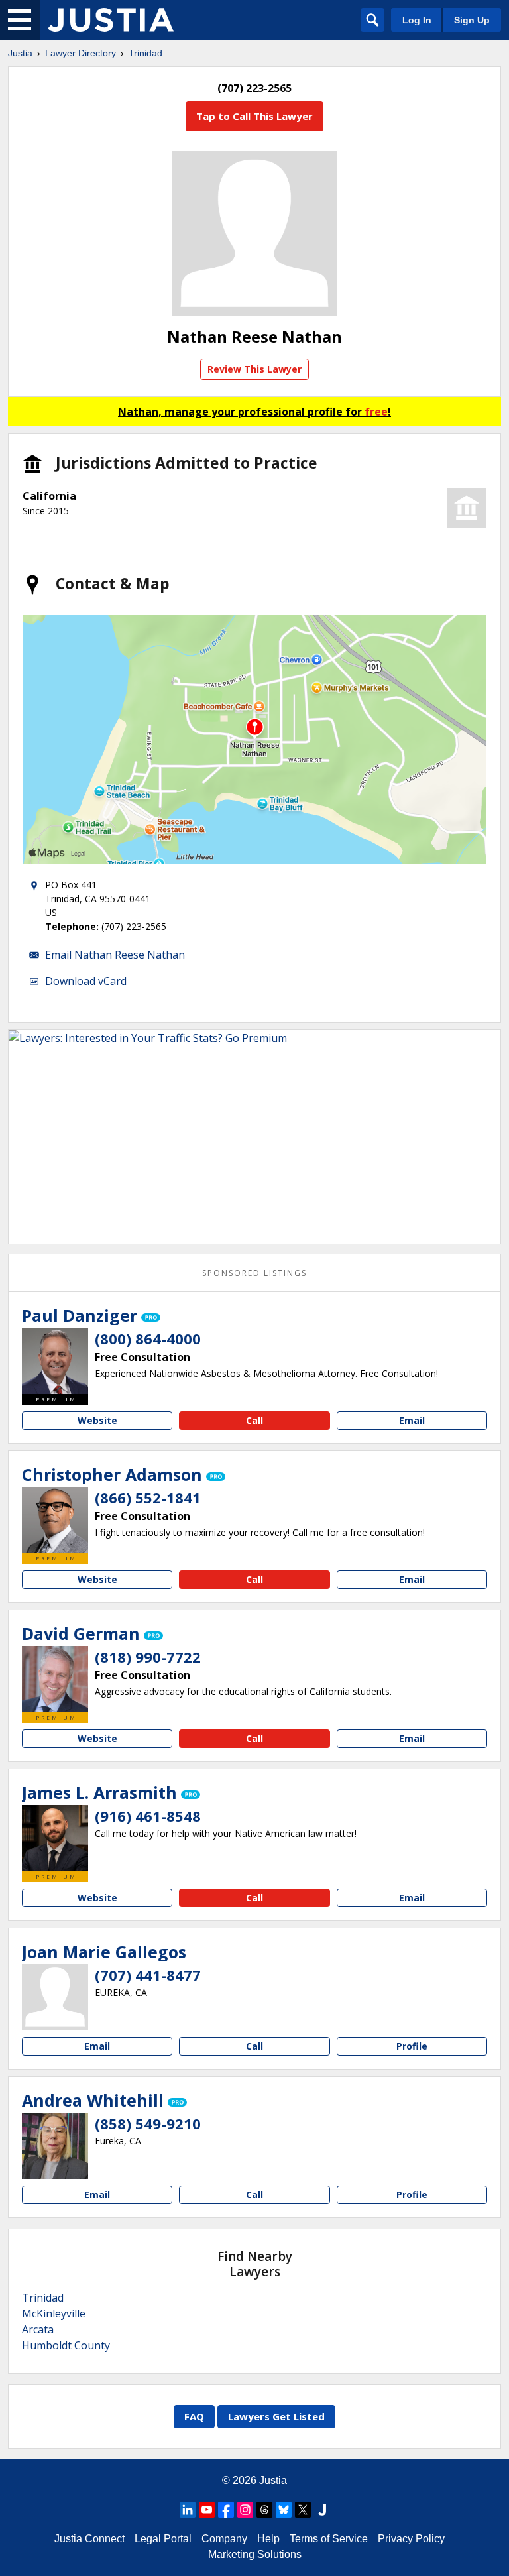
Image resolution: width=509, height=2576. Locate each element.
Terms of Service (329, 2539)
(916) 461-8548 (148, 1816)
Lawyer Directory (81, 53)
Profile (412, 2046)
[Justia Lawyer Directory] (111, 20)
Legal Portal (163, 2539)
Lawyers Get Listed (276, 2416)
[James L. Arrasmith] (55, 1838)
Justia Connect (89, 2539)
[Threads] (264, 2510)
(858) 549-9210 (148, 2123)
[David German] (55, 1679)
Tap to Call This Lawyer (254, 116)
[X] (303, 2510)
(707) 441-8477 (148, 1975)
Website (97, 1420)
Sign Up (472, 20)
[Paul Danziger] (55, 1361)
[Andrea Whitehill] (55, 2146)
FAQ (194, 2416)
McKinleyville (54, 2313)
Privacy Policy (411, 2539)
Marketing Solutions (255, 2554)
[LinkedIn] (188, 2510)
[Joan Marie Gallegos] (55, 1997)
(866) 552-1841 (148, 1497)
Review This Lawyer (254, 369)
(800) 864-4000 (148, 1338)
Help (268, 2539)
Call (254, 1420)
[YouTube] (207, 2510)
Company (224, 2539)
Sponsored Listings (254, 1273)
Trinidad (145, 53)
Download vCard (86, 981)
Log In (417, 20)
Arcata (38, 2329)
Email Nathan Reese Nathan (115, 955)
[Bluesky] (284, 2510)
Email (412, 1420)
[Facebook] (226, 2510)
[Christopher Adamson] (55, 1520)
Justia (20, 53)
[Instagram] (245, 2510)
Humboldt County (66, 2345)
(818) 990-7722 (148, 1657)
